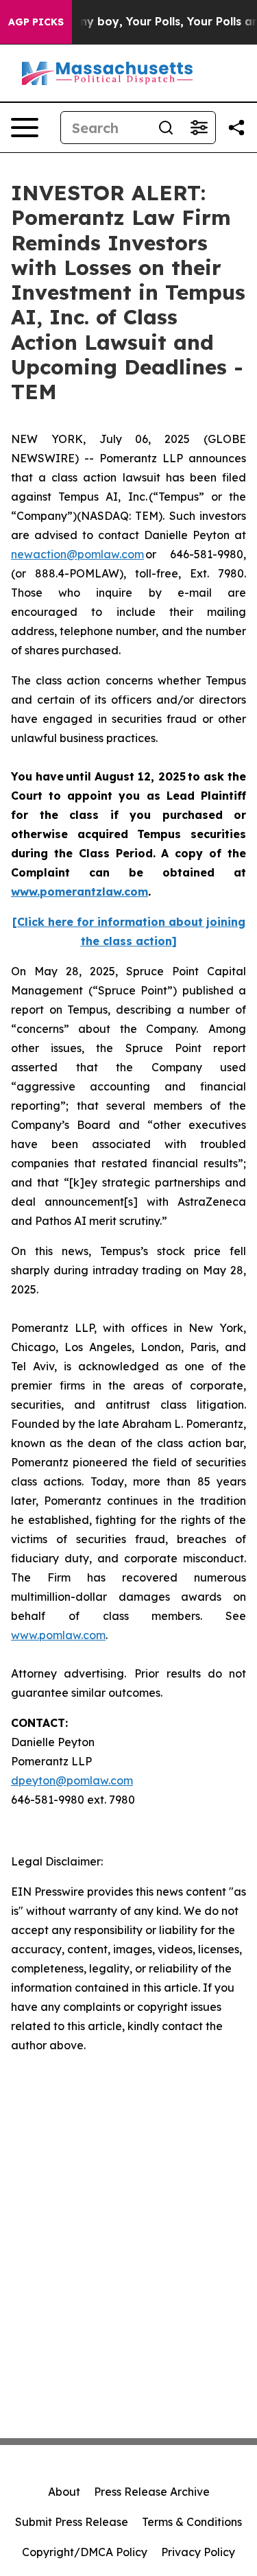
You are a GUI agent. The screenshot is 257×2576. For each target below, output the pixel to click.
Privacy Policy (198, 2552)
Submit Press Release (72, 2522)
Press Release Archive (152, 2492)
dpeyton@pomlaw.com (72, 1780)
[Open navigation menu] (25, 128)
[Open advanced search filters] (199, 128)
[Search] (166, 128)
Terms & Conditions (192, 2522)
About (64, 2492)
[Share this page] (236, 128)
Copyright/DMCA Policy (85, 2552)
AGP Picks (36, 22)
